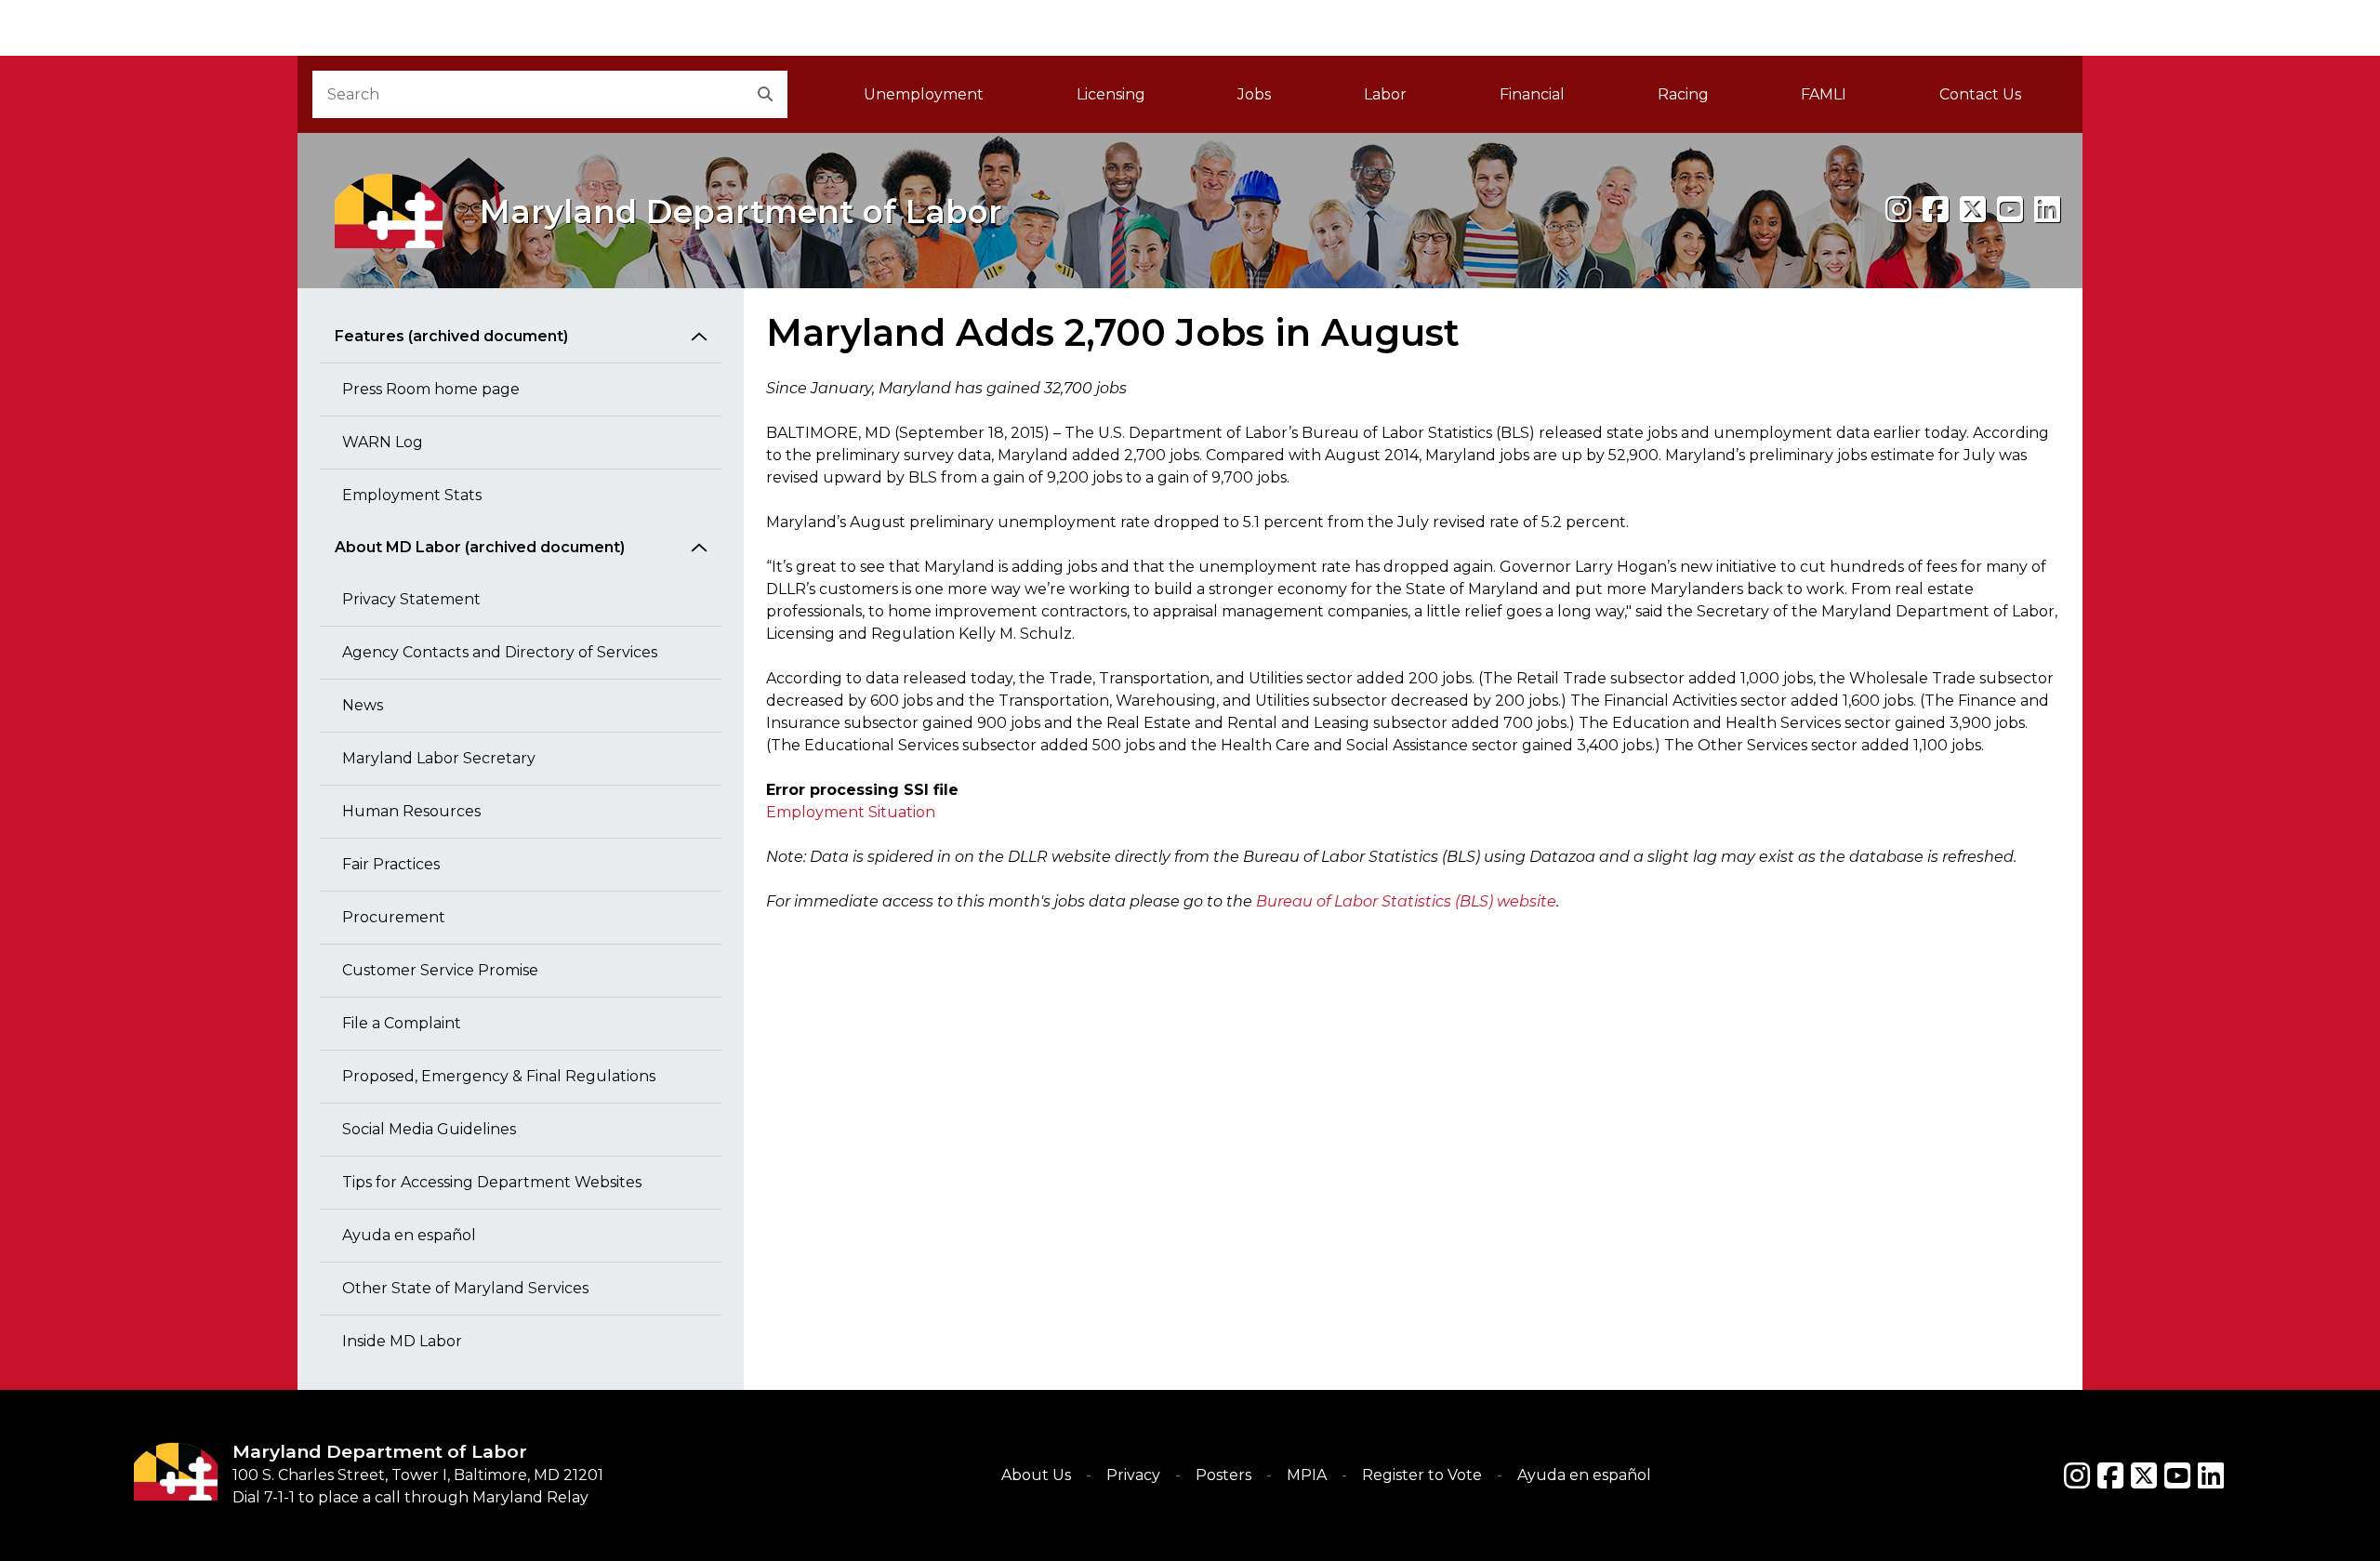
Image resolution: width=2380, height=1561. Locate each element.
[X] (1973, 210)
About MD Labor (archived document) (480, 547)
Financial (1532, 94)
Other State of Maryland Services (465, 1288)
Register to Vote (1422, 1475)
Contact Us (1980, 94)
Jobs (1254, 94)
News (363, 705)
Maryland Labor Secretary (439, 758)
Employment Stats (412, 495)
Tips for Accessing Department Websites (492, 1182)
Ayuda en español (409, 1235)
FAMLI (1847, 100)
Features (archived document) (451, 336)
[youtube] (2010, 210)
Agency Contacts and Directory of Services (500, 652)
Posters (1223, 1475)
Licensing (1111, 94)
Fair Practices (391, 864)
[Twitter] (2144, 1475)
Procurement (394, 917)
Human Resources (411, 811)
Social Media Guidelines (429, 1129)
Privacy (1133, 1475)
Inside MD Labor (402, 1341)
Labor (1385, 94)
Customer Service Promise (440, 970)
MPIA (1307, 1475)
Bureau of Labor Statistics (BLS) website (1406, 901)
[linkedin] (2047, 210)
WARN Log (383, 442)
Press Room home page (431, 389)
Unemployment (924, 94)
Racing (1683, 94)
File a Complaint (402, 1023)
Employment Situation (851, 812)
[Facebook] (1936, 210)
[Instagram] (1898, 210)
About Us (1036, 1475)
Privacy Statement (411, 599)
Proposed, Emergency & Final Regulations (499, 1076)
